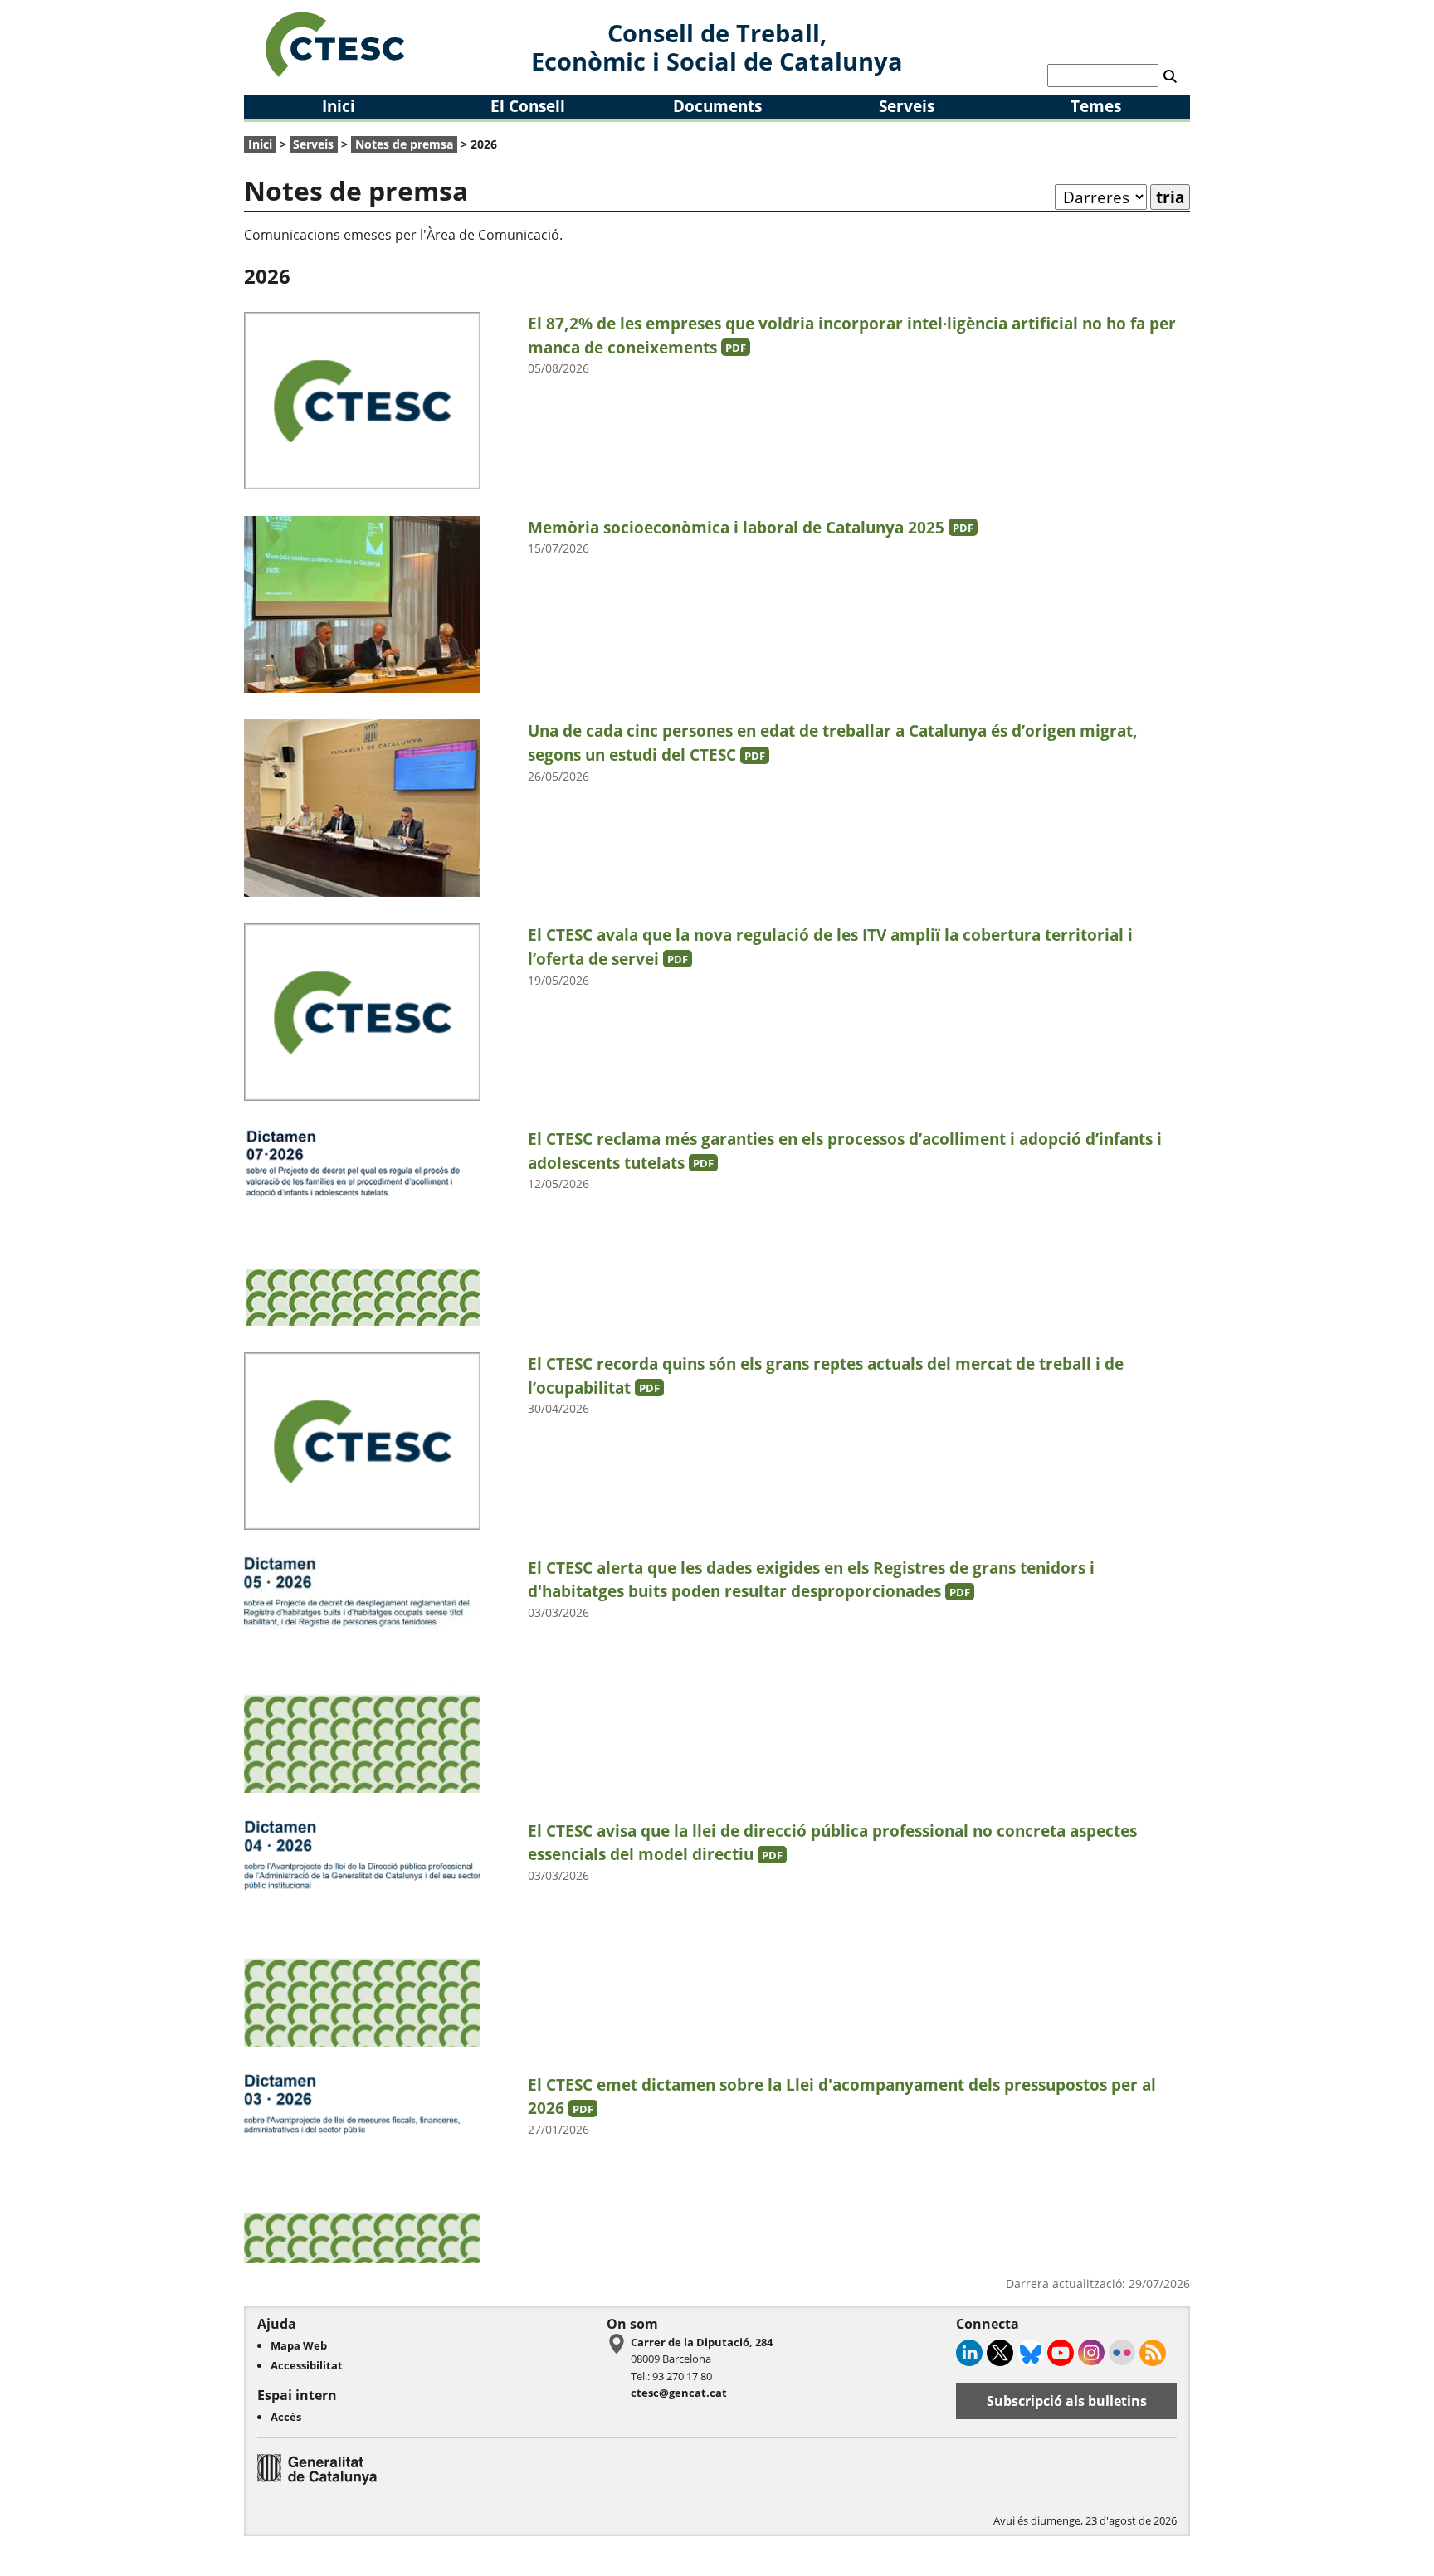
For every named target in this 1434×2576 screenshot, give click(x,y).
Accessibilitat (307, 2365)
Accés (286, 2417)
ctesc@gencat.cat (679, 2393)
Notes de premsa (404, 144)
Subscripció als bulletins (1067, 2401)
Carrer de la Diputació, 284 (702, 2342)
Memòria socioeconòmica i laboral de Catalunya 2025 (751, 527)
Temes (1096, 106)
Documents (717, 106)
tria (1170, 197)
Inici (339, 106)
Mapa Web (299, 2345)
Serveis (907, 106)
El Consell (528, 106)
